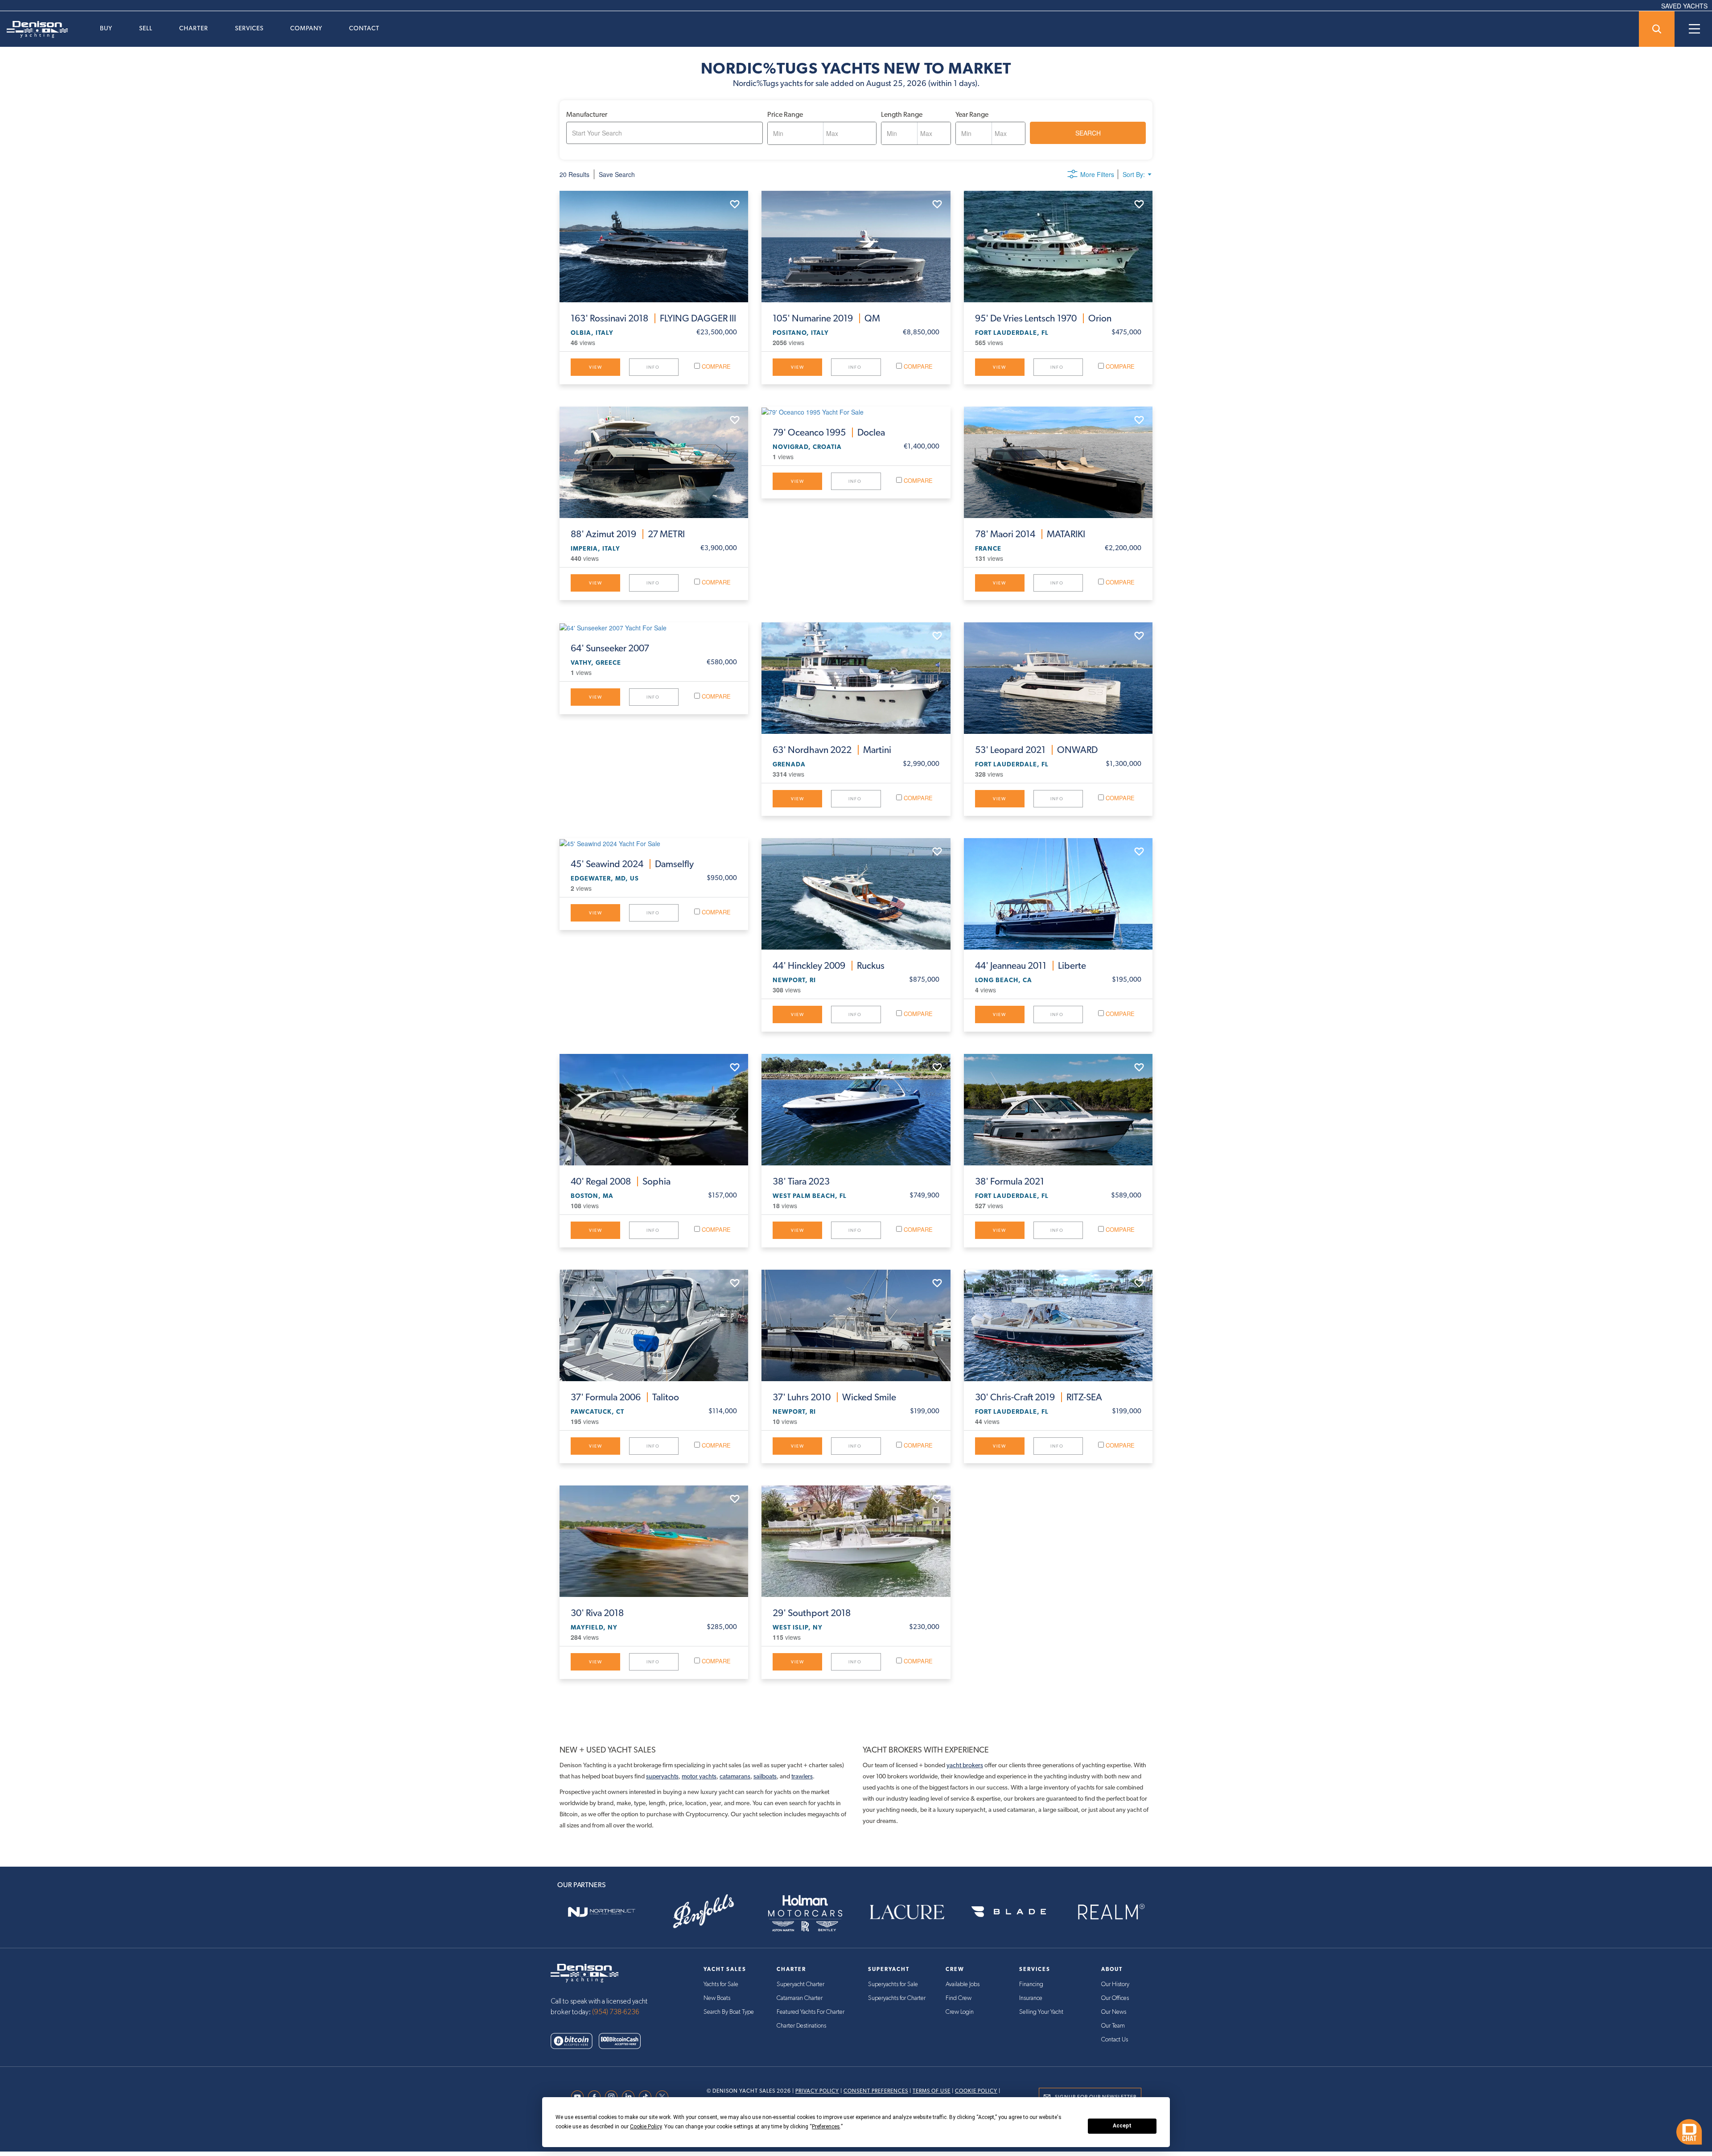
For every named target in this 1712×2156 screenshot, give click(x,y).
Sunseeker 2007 (610, 648)
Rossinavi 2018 (653, 318)
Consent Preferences (876, 2091)
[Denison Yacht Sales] (584, 1972)
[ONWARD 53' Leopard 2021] (1058, 678)
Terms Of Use (932, 2091)
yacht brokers (965, 1765)
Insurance (1031, 1998)
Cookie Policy (976, 2091)
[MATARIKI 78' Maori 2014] (1058, 462)
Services (249, 28)
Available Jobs (963, 1984)
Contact (364, 28)
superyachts (662, 1776)
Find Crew (959, 1998)
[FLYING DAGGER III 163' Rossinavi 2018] (654, 247)
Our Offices (1115, 1998)
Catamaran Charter (800, 1998)
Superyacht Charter (800, 1984)
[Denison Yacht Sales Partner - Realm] (1111, 1912)
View (596, 367)
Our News (1114, 2012)
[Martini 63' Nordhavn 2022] (856, 678)
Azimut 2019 (628, 534)
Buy (106, 28)
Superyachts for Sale (893, 1984)
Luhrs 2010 (834, 1397)
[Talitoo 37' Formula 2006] (654, 1325)
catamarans (735, 1776)
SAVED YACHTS (1684, 6)
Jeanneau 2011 (1031, 966)
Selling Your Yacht (1041, 2012)
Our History (1115, 1984)
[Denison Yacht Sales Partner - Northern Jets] (601, 1912)
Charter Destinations (801, 2026)
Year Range (972, 114)
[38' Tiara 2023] (856, 1110)
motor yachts (699, 1776)
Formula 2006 (625, 1397)
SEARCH (1088, 133)
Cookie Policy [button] (646, 2127)
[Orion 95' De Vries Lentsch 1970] (1058, 247)
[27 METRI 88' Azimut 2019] (654, 462)
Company (306, 28)
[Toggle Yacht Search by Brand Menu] (1657, 29)
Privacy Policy (817, 2091)
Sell (146, 28)
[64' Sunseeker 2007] (654, 627)
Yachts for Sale (721, 1984)
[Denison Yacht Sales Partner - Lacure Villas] (907, 1912)
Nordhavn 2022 (832, 750)
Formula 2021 (1010, 1181)
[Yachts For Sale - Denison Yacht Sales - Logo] (34, 29)
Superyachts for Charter (897, 1998)
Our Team (1113, 2026)
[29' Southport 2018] (856, 1541)
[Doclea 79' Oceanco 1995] (856, 411)
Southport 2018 (812, 1613)
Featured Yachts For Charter (811, 2012)
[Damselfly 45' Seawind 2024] (654, 843)
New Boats (717, 1998)
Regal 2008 (621, 1181)
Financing (1031, 1984)
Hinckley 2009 (829, 966)
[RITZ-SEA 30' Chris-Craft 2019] (1058, 1325)
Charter (194, 28)
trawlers (802, 1776)
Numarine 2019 (826, 318)
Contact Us (1115, 2040)
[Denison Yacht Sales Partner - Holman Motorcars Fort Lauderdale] (805, 1912)
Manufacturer (587, 114)
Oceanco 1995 (829, 432)
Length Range (902, 114)
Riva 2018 (597, 1613)
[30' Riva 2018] (654, 1541)
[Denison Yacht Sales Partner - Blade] (1008, 1912)
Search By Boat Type (729, 2012)
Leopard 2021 (1036, 750)
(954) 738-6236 (616, 2012)
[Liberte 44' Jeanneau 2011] (1058, 894)
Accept (1122, 2126)
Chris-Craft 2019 (1039, 1397)
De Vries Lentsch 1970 (1043, 318)
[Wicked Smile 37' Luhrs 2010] (856, 1325)
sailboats (765, 1776)
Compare (715, 366)
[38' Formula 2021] (1058, 1110)
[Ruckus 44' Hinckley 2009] (856, 894)
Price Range (785, 114)
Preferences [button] (826, 2127)
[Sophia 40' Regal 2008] (654, 1110)
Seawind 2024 (632, 864)
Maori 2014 (1030, 534)
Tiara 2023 (801, 1181)
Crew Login (960, 2012)
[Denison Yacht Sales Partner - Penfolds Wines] (703, 1912)
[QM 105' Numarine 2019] (856, 247)
